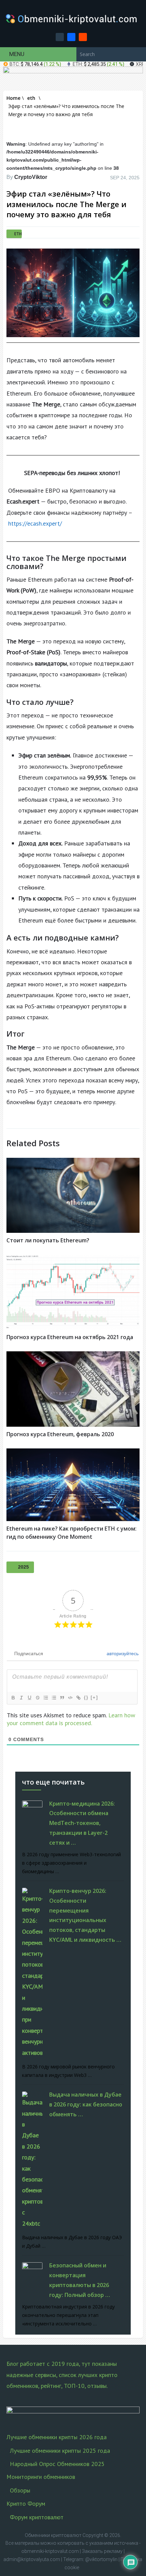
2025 (23, 1567)
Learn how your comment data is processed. (71, 1719)
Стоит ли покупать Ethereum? (48, 1240)
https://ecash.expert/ (35, 523)
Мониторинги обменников (41, 2477)
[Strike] (37, 1698)
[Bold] (13, 1698)
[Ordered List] (45, 1698)
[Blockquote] (62, 1698)
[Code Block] (70, 1698)
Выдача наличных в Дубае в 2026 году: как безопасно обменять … (86, 2104)
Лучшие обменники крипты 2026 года (57, 2437)
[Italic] (21, 1698)
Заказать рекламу (102, 2551)
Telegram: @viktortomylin (90, 2559)
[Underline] (29, 1698)
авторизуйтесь (122, 1654)
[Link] (78, 1698)
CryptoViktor (31, 177)
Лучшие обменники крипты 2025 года (60, 2451)
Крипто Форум (26, 2504)
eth (18, 234)
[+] (94, 1697)
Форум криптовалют (37, 2517)
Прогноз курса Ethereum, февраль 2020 (60, 1434)
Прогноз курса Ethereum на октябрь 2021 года (70, 1337)
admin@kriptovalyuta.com (32, 2559)
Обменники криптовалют (53, 2535)
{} (86, 1697)
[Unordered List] (54, 1698)
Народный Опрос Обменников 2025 (57, 2464)
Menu (17, 54)
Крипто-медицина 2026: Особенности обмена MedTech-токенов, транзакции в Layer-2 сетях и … (82, 1823)
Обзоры (20, 2490)
